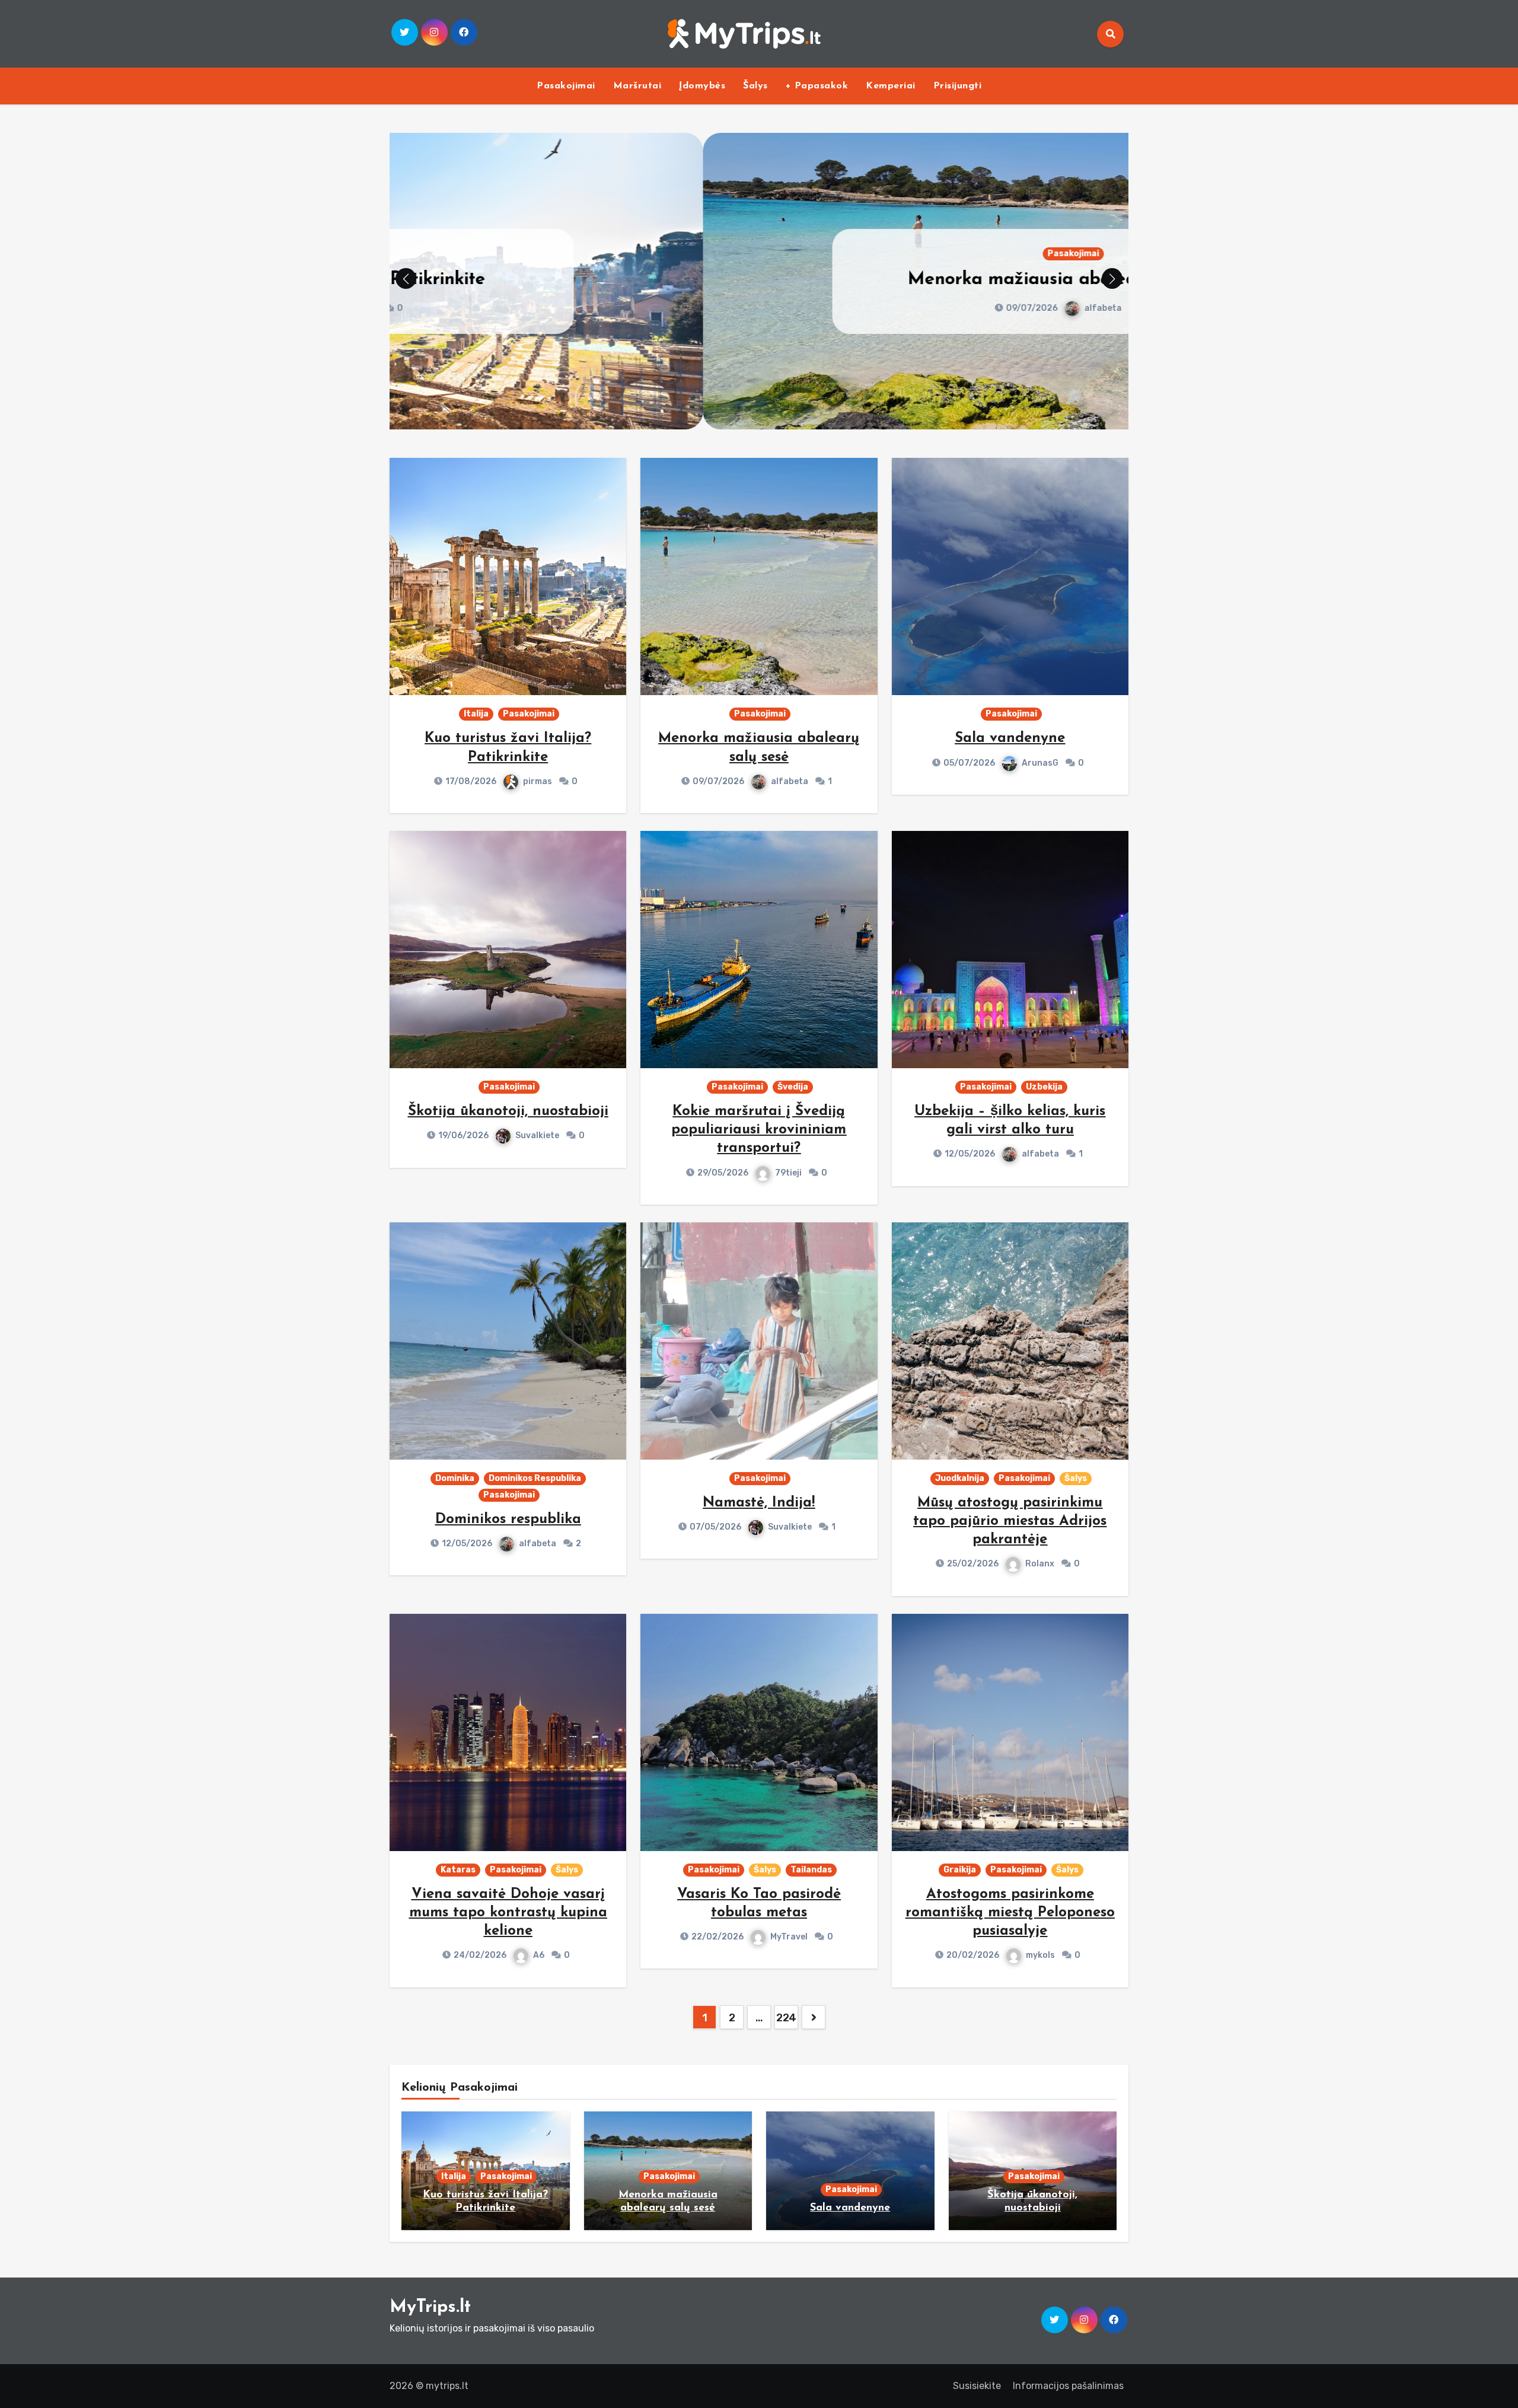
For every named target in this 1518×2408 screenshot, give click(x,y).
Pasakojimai (566, 86)
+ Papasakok (817, 86)
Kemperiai (891, 86)
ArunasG (1040, 763)
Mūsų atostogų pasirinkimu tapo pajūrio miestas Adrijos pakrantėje (1010, 1521)
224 (786, 2018)
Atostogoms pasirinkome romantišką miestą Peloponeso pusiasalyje (1010, 1913)
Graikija (960, 1870)
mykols (1040, 1955)
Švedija (793, 1087)
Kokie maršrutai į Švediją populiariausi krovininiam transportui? (759, 1130)
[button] (1112, 278)
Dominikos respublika (508, 1520)
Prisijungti (958, 86)
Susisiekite (977, 2386)
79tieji (788, 1173)
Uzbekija (1044, 1087)
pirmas (538, 781)
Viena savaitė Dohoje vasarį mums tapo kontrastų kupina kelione (508, 1913)
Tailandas (811, 1870)
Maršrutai (637, 86)
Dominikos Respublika (535, 1478)
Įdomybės (702, 86)
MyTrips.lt (430, 2307)
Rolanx (1040, 1564)
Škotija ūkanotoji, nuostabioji (508, 1111)
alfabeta (790, 308)
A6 (539, 1955)
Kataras (458, 1870)
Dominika (455, 1478)
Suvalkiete (537, 1135)
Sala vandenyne (1010, 738)
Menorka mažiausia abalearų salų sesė (759, 280)
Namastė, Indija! (759, 1503)
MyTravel (789, 1937)
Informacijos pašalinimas (1068, 2386)
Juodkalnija (960, 1478)
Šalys (755, 86)
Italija (476, 714)
